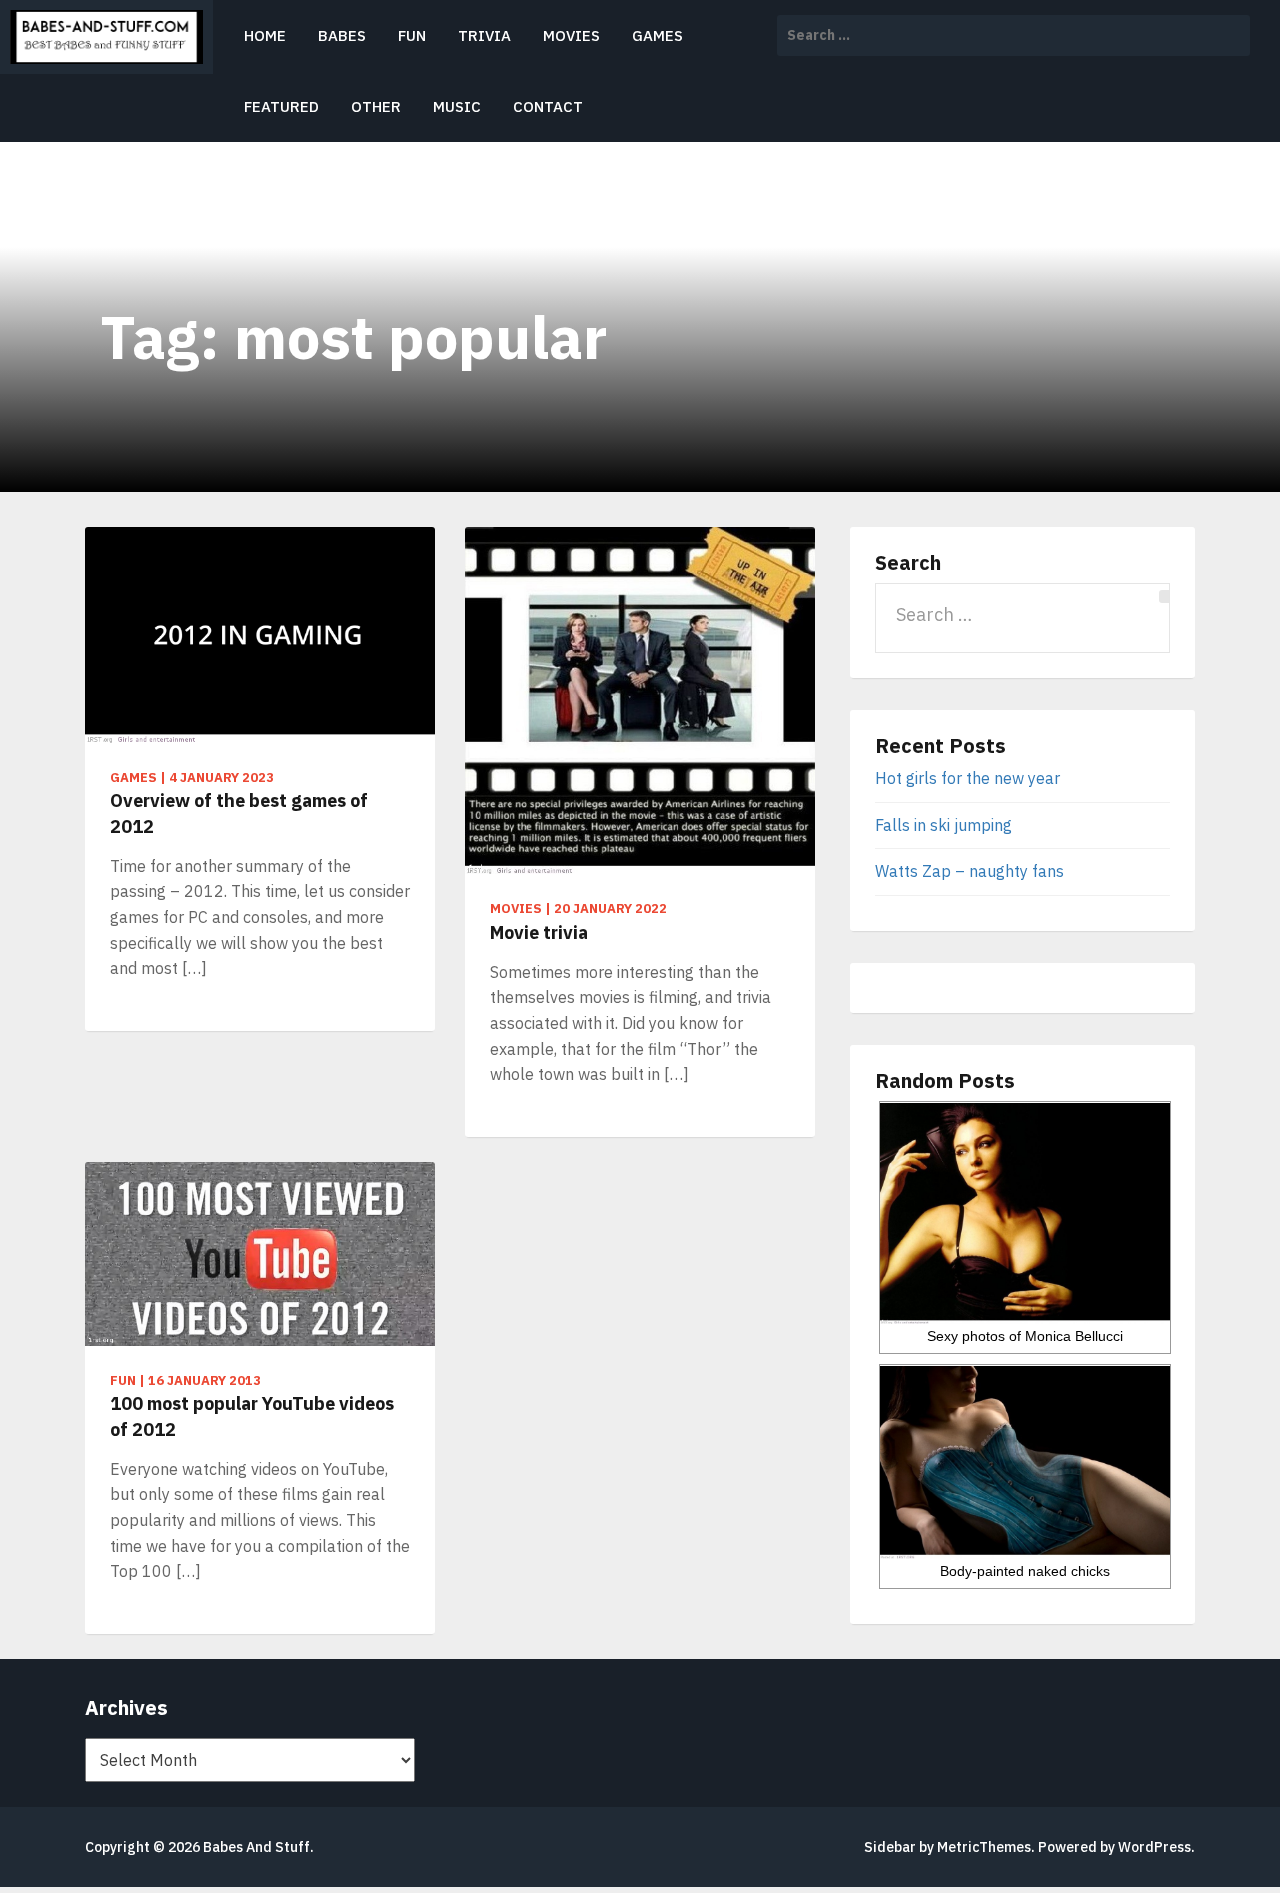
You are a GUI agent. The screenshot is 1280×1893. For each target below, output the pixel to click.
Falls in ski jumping (943, 825)
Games (657, 35)
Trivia (484, 35)
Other (376, 106)
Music (457, 106)
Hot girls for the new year (967, 778)
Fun (412, 35)
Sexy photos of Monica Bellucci (1025, 1336)
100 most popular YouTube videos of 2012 (252, 1416)
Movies (571, 35)
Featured (281, 106)
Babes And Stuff (256, 1847)
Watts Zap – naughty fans (969, 871)
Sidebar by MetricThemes (947, 1847)
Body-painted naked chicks (1025, 1571)
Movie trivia (539, 932)
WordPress (1154, 1847)
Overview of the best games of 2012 (239, 813)
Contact (548, 106)
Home (265, 35)
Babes (342, 35)
